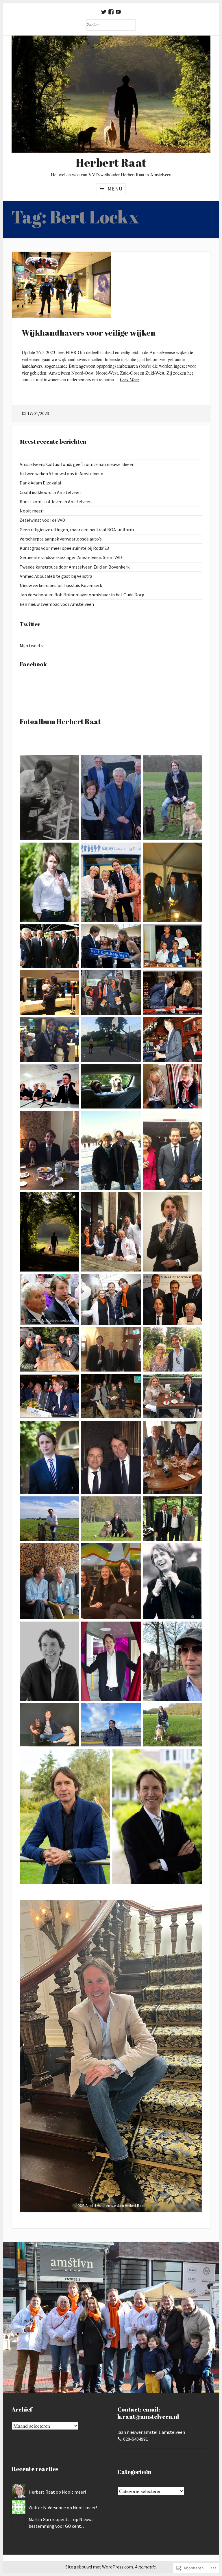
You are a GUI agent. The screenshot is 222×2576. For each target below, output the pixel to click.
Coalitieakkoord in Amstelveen (50, 492)
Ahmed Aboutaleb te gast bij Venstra (56, 576)
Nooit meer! (32, 511)
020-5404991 (136, 2439)
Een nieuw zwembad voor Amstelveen (57, 604)
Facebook (33, 664)
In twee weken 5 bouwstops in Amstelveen (61, 473)
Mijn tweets (31, 645)
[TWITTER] (104, 12)
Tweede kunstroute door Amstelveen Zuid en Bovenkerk (75, 567)
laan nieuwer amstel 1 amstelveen (151, 2432)
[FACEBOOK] (111, 12)
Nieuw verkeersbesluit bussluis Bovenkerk (61, 585)
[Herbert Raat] (111, 94)
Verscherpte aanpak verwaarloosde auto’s (61, 539)
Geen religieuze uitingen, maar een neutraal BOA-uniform (77, 530)
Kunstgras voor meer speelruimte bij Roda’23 (64, 548)
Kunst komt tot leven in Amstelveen (56, 501)
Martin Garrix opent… (50, 2519)
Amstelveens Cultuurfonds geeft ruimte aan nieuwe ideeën (77, 464)
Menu (115, 189)
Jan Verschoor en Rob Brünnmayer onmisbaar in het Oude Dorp (82, 595)
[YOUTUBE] (118, 12)
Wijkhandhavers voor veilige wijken (89, 333)
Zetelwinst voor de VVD (42, 520)
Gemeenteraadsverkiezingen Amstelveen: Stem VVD (71, 557)
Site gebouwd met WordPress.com (99, 2567)
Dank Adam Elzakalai (40, 483)
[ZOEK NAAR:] (111, 25)
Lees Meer (129, 380)
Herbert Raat (42, 2492)
